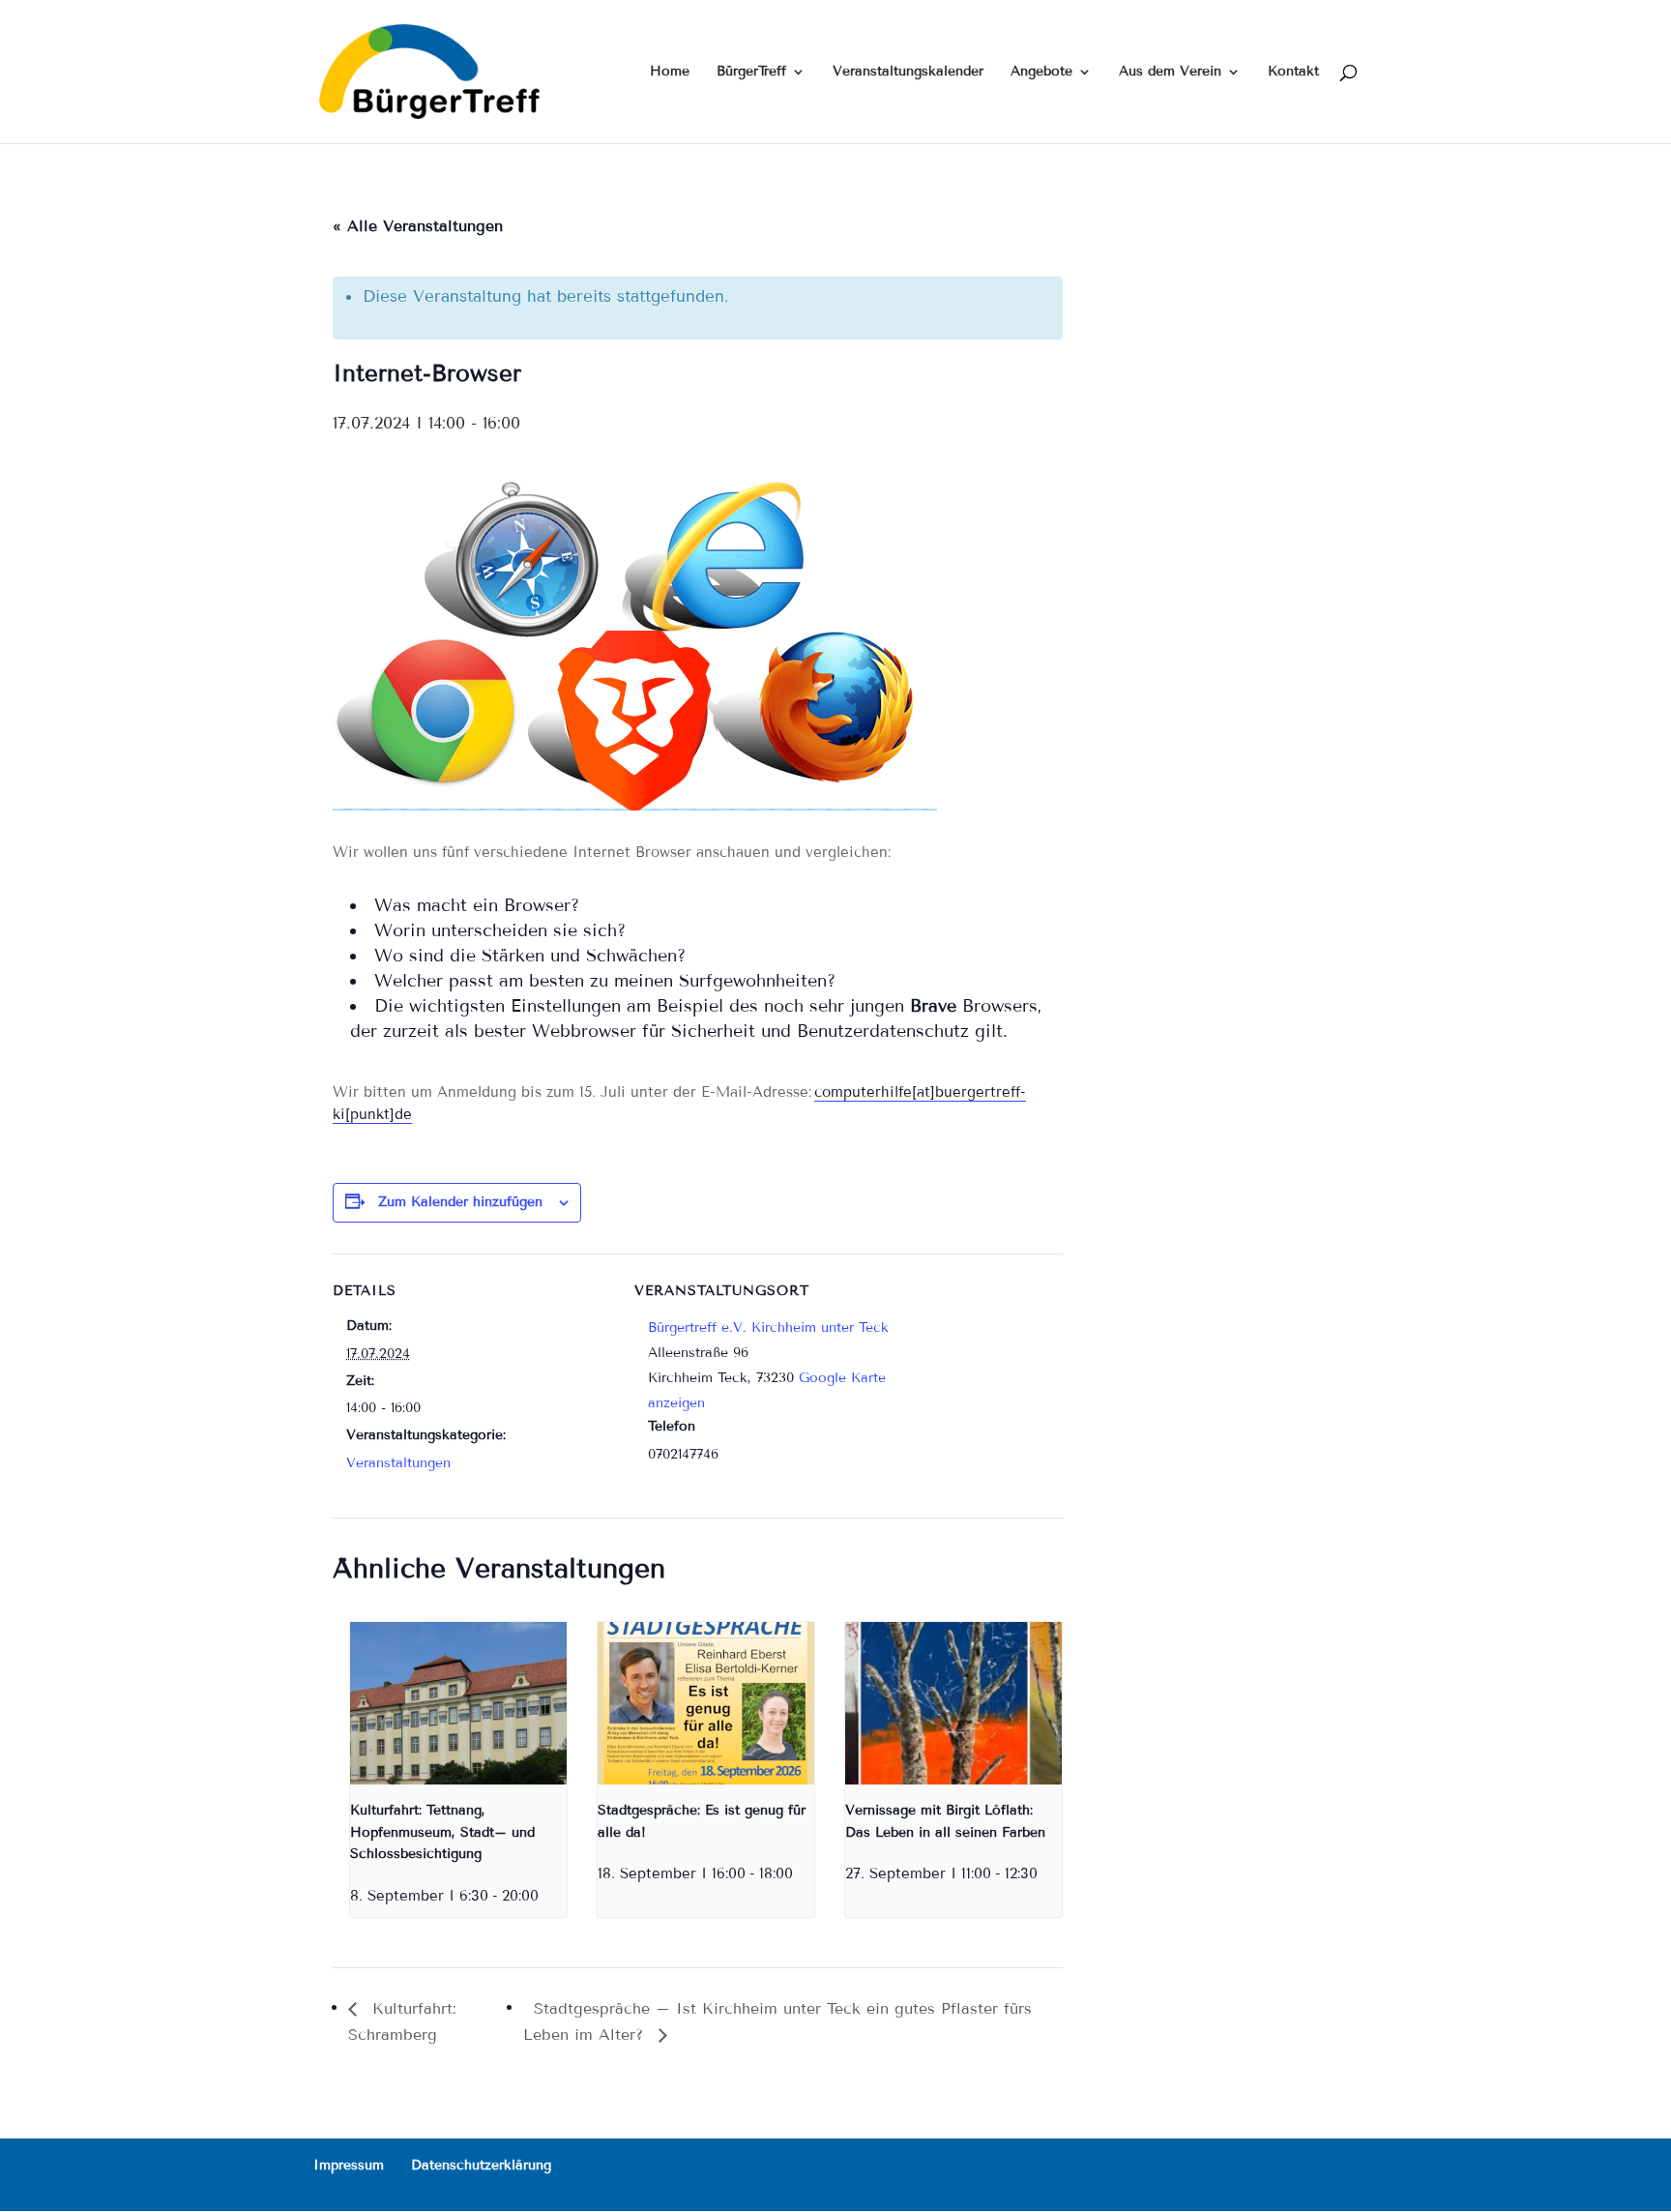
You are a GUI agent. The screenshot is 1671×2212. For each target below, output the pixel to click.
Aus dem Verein (1170, 72)
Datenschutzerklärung (481, 2165)
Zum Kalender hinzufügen (460, 1202)
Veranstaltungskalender (908, 72)
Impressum (349, 2165)
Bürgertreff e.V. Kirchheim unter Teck (768, 1327)
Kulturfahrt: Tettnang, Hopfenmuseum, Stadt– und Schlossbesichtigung (442, 1832)
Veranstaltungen (398, 1463)
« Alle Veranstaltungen (418, 226)
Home (670, 72)
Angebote (1041, 72)
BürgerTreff (751, 72)
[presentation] (458, 1703)
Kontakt (1293, 72)
